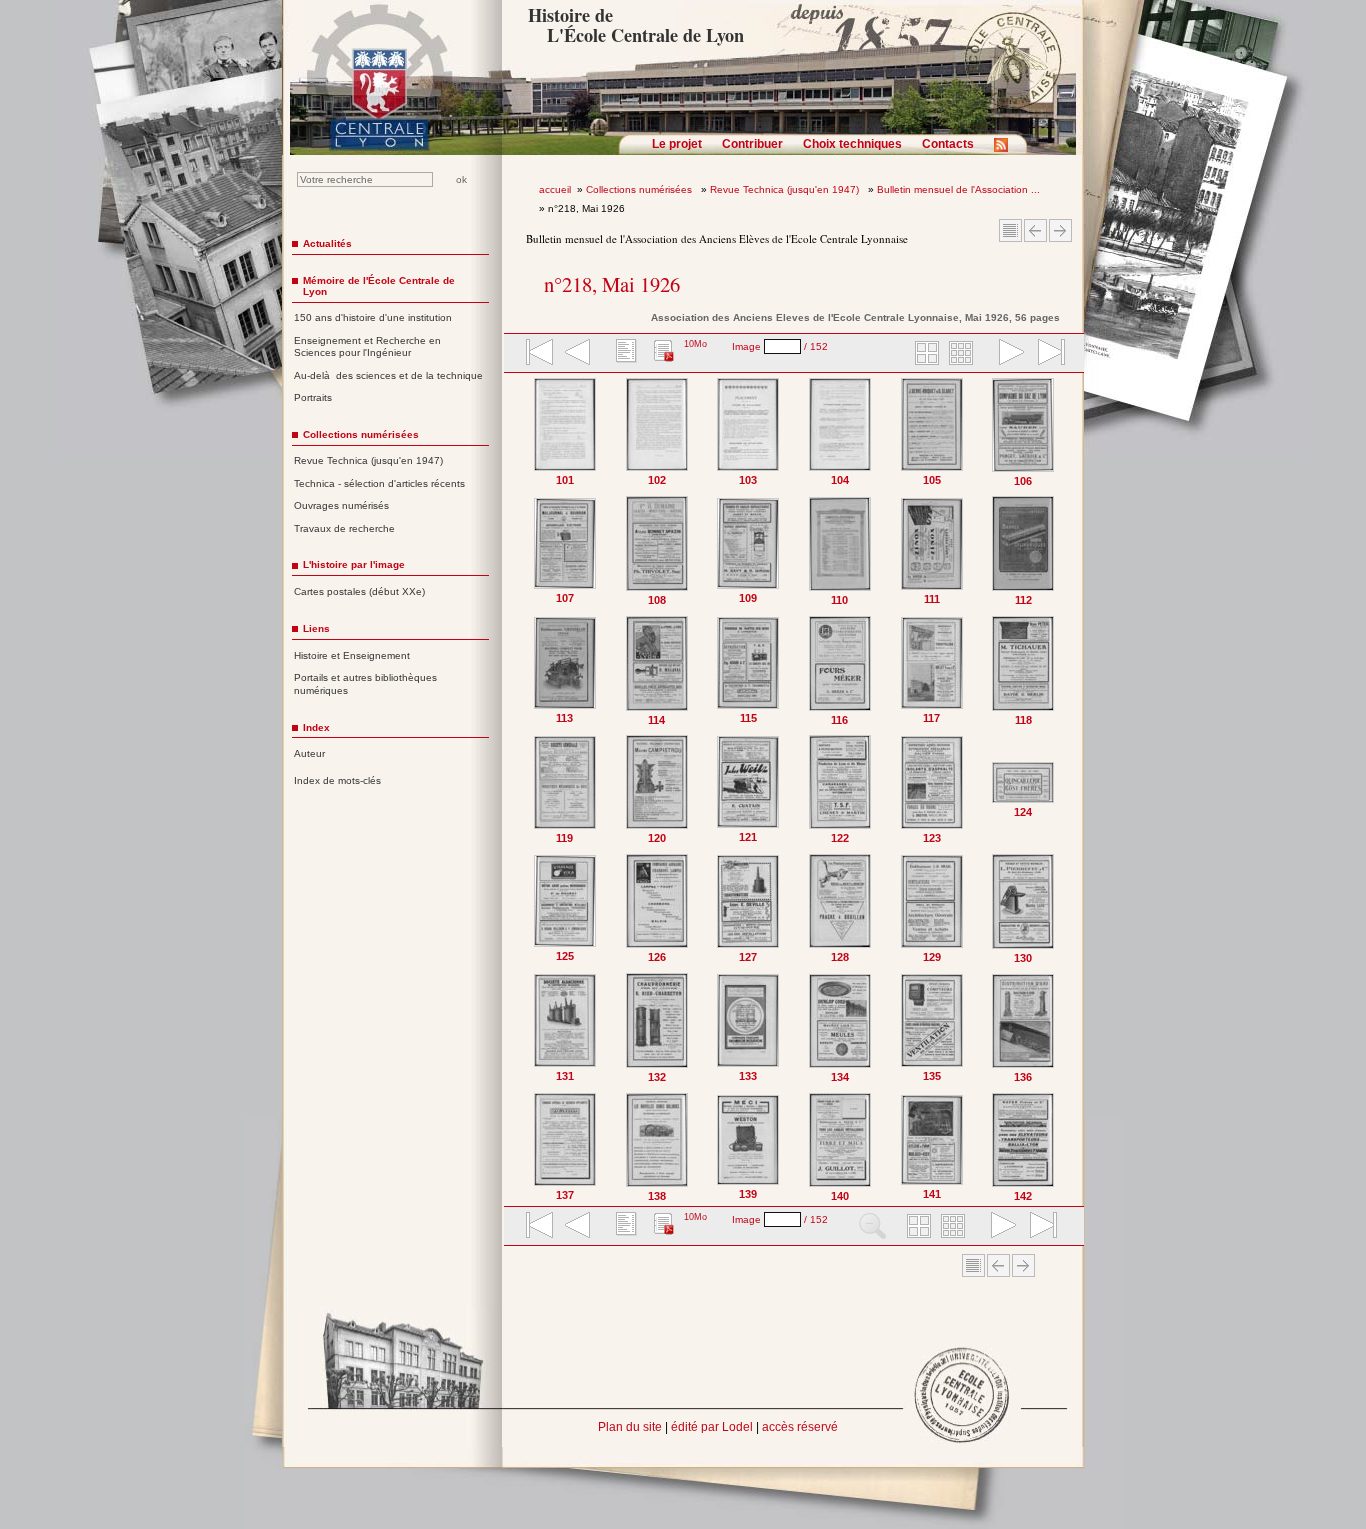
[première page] (538, 354)
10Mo (695, 344)
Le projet (677, 144)
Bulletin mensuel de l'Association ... (958, 189)
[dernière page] (1045, 354)
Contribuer (752, 144)
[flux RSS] (1006, 151)
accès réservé (800, 1427)
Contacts (948, 144)
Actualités (327, 243)
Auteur (309, 753)
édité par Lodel (712, 1427)
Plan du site (630, 1427)
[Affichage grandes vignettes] (924, 354)
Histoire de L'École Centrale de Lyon (635, 25)
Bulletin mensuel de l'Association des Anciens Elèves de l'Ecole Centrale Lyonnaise (717, 238)
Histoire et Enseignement (352, 655)
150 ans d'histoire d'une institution (373, 317)
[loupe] (872, 1227)
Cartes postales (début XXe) (359, 591)
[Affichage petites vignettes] (964, 354)
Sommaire (1010, 230)
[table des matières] (624, 354)
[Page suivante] (1064, 789)
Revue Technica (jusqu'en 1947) (786, 189)
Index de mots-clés (337, 780)
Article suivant (1060, 230)
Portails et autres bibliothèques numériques (365, 684)
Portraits (313, 397)
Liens (316, 628)
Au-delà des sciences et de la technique (388, 375)
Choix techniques (852, 144)
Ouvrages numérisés (341, 505)
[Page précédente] (524, 789)
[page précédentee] (578, 354)
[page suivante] (1007, 354)
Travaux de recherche (344, 528)
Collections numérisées (640, 189)
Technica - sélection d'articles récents (379, 483)
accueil (555, 189)
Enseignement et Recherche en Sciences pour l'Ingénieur (367, 347)
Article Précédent (1035, 230)
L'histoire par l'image (354, 564)
